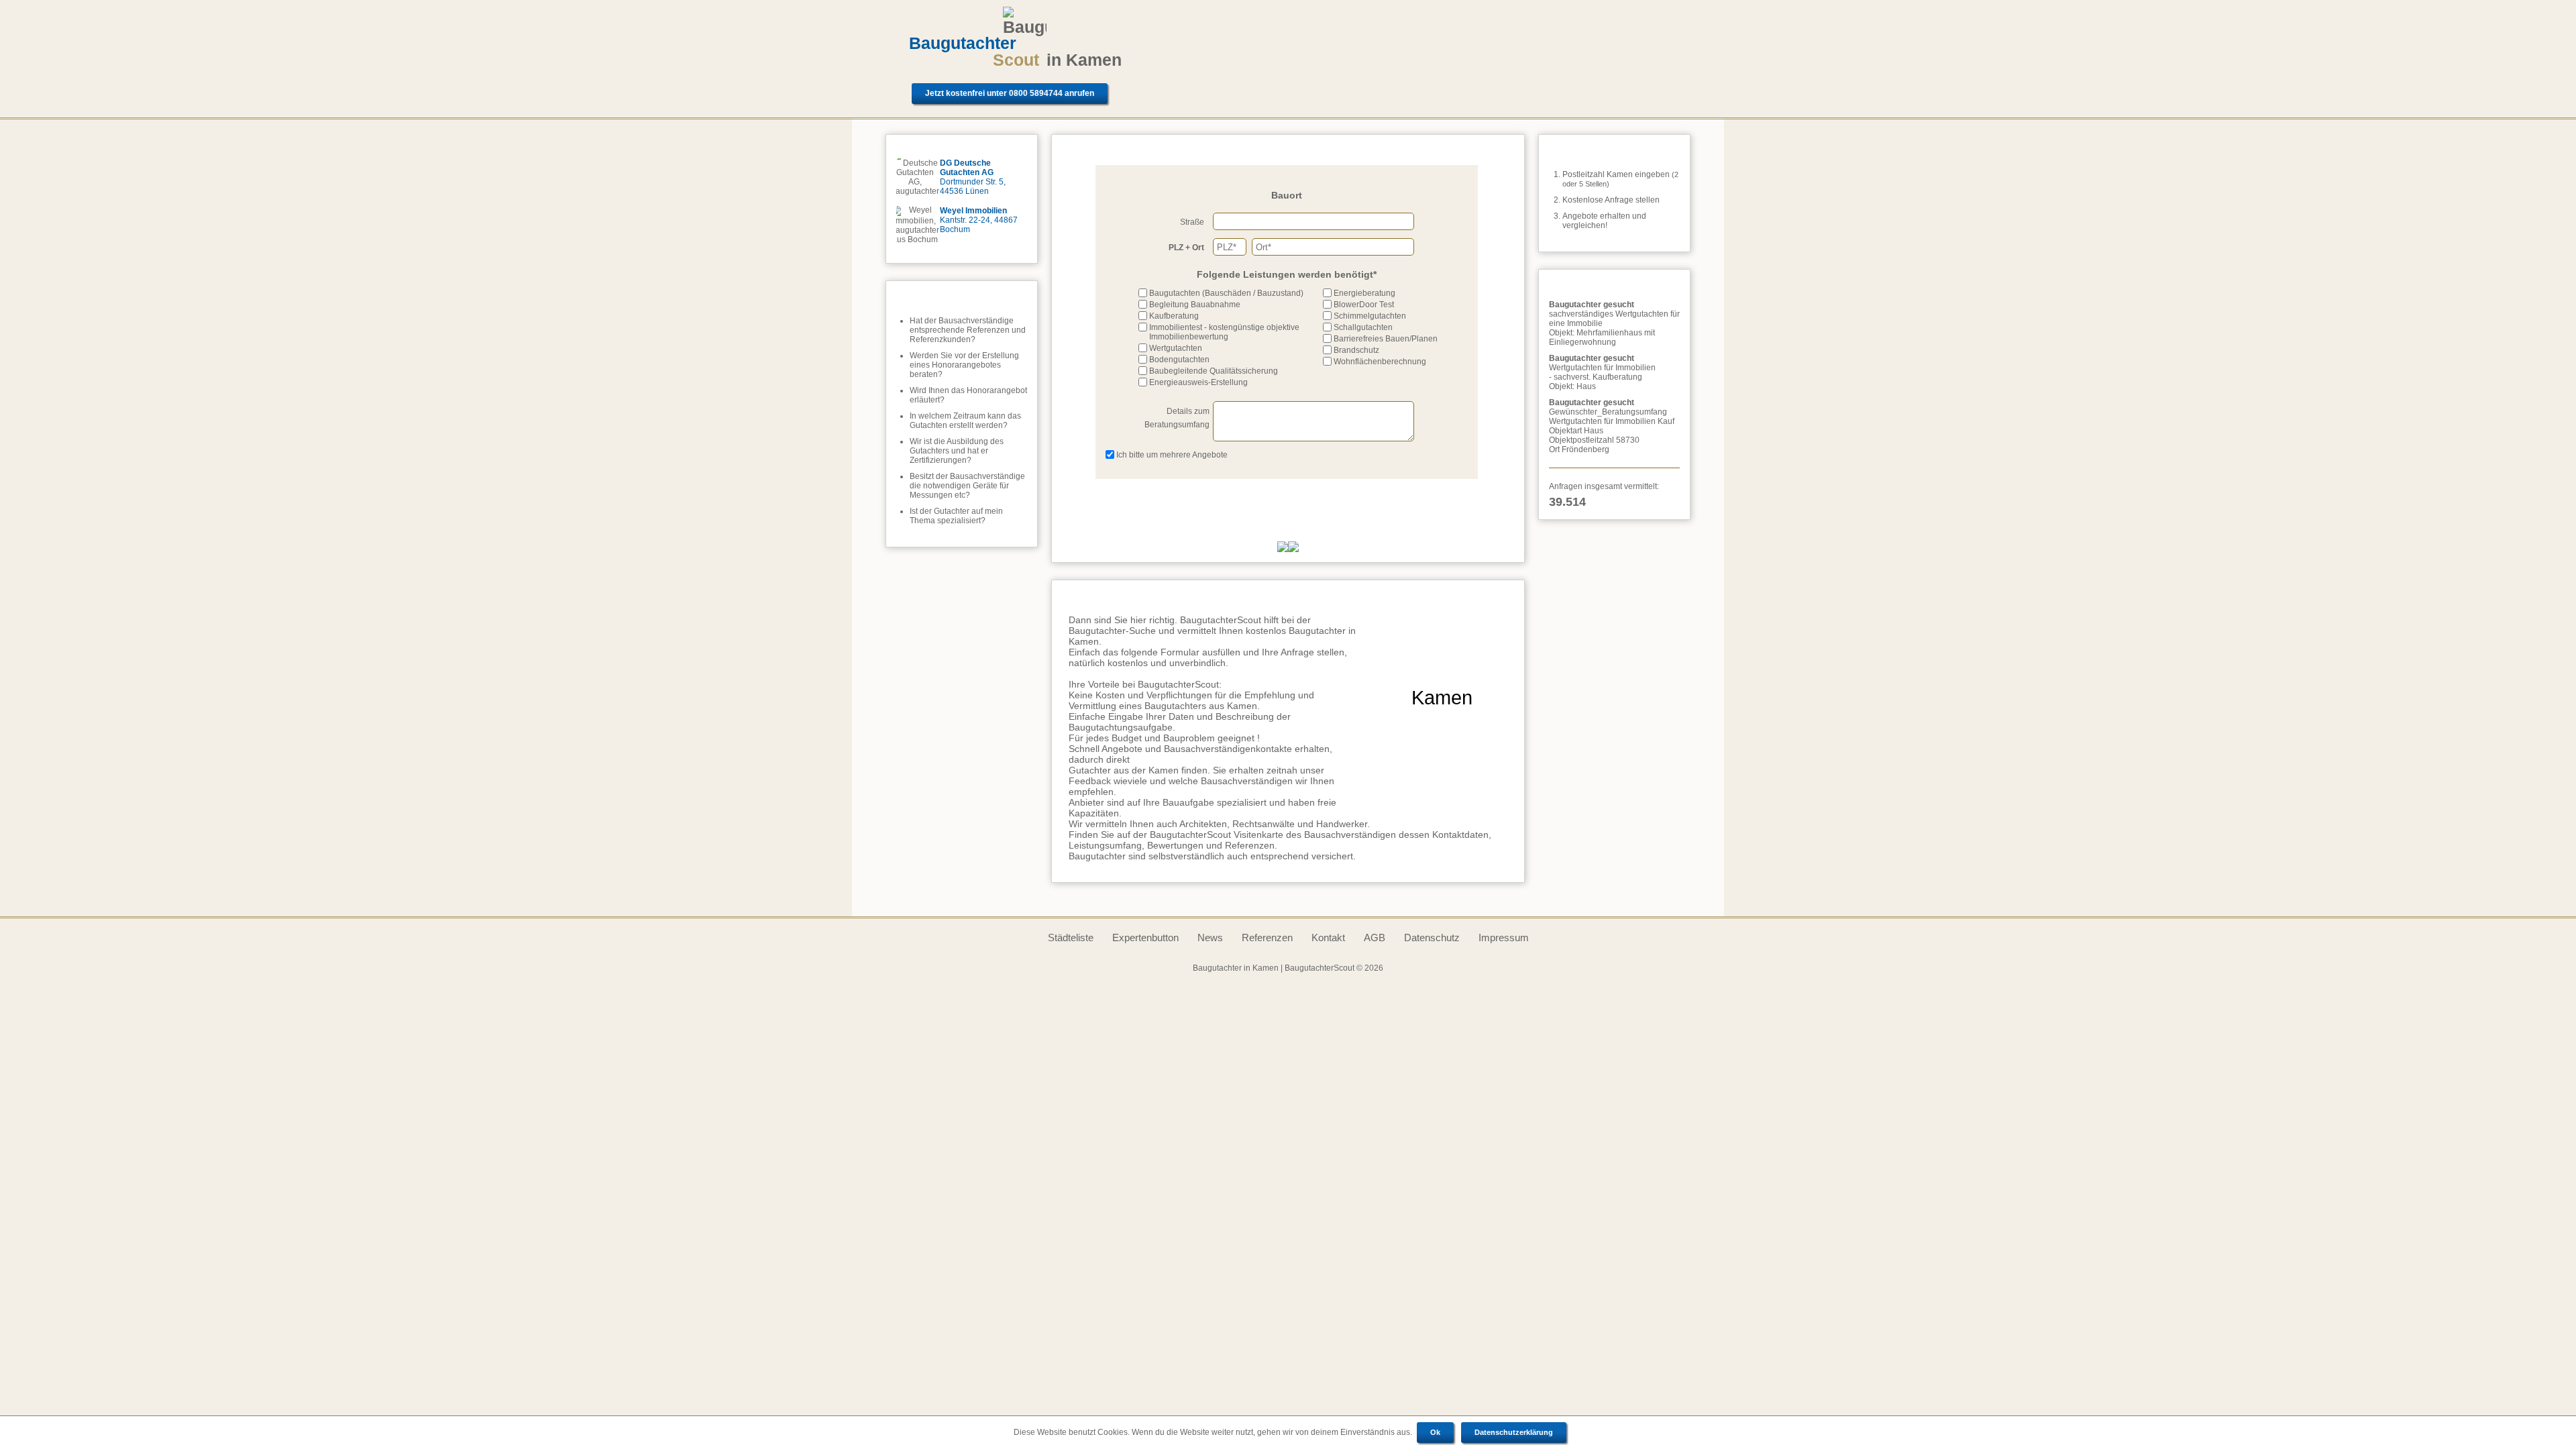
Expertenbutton (1145, 937)
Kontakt (1328, 937)
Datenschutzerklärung (1514, 1432)
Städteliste (1071, 937)
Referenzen (1267, 937)
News (1210, 937)
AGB (1375, 937)
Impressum (1504, 937)
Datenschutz (1432, 937)
